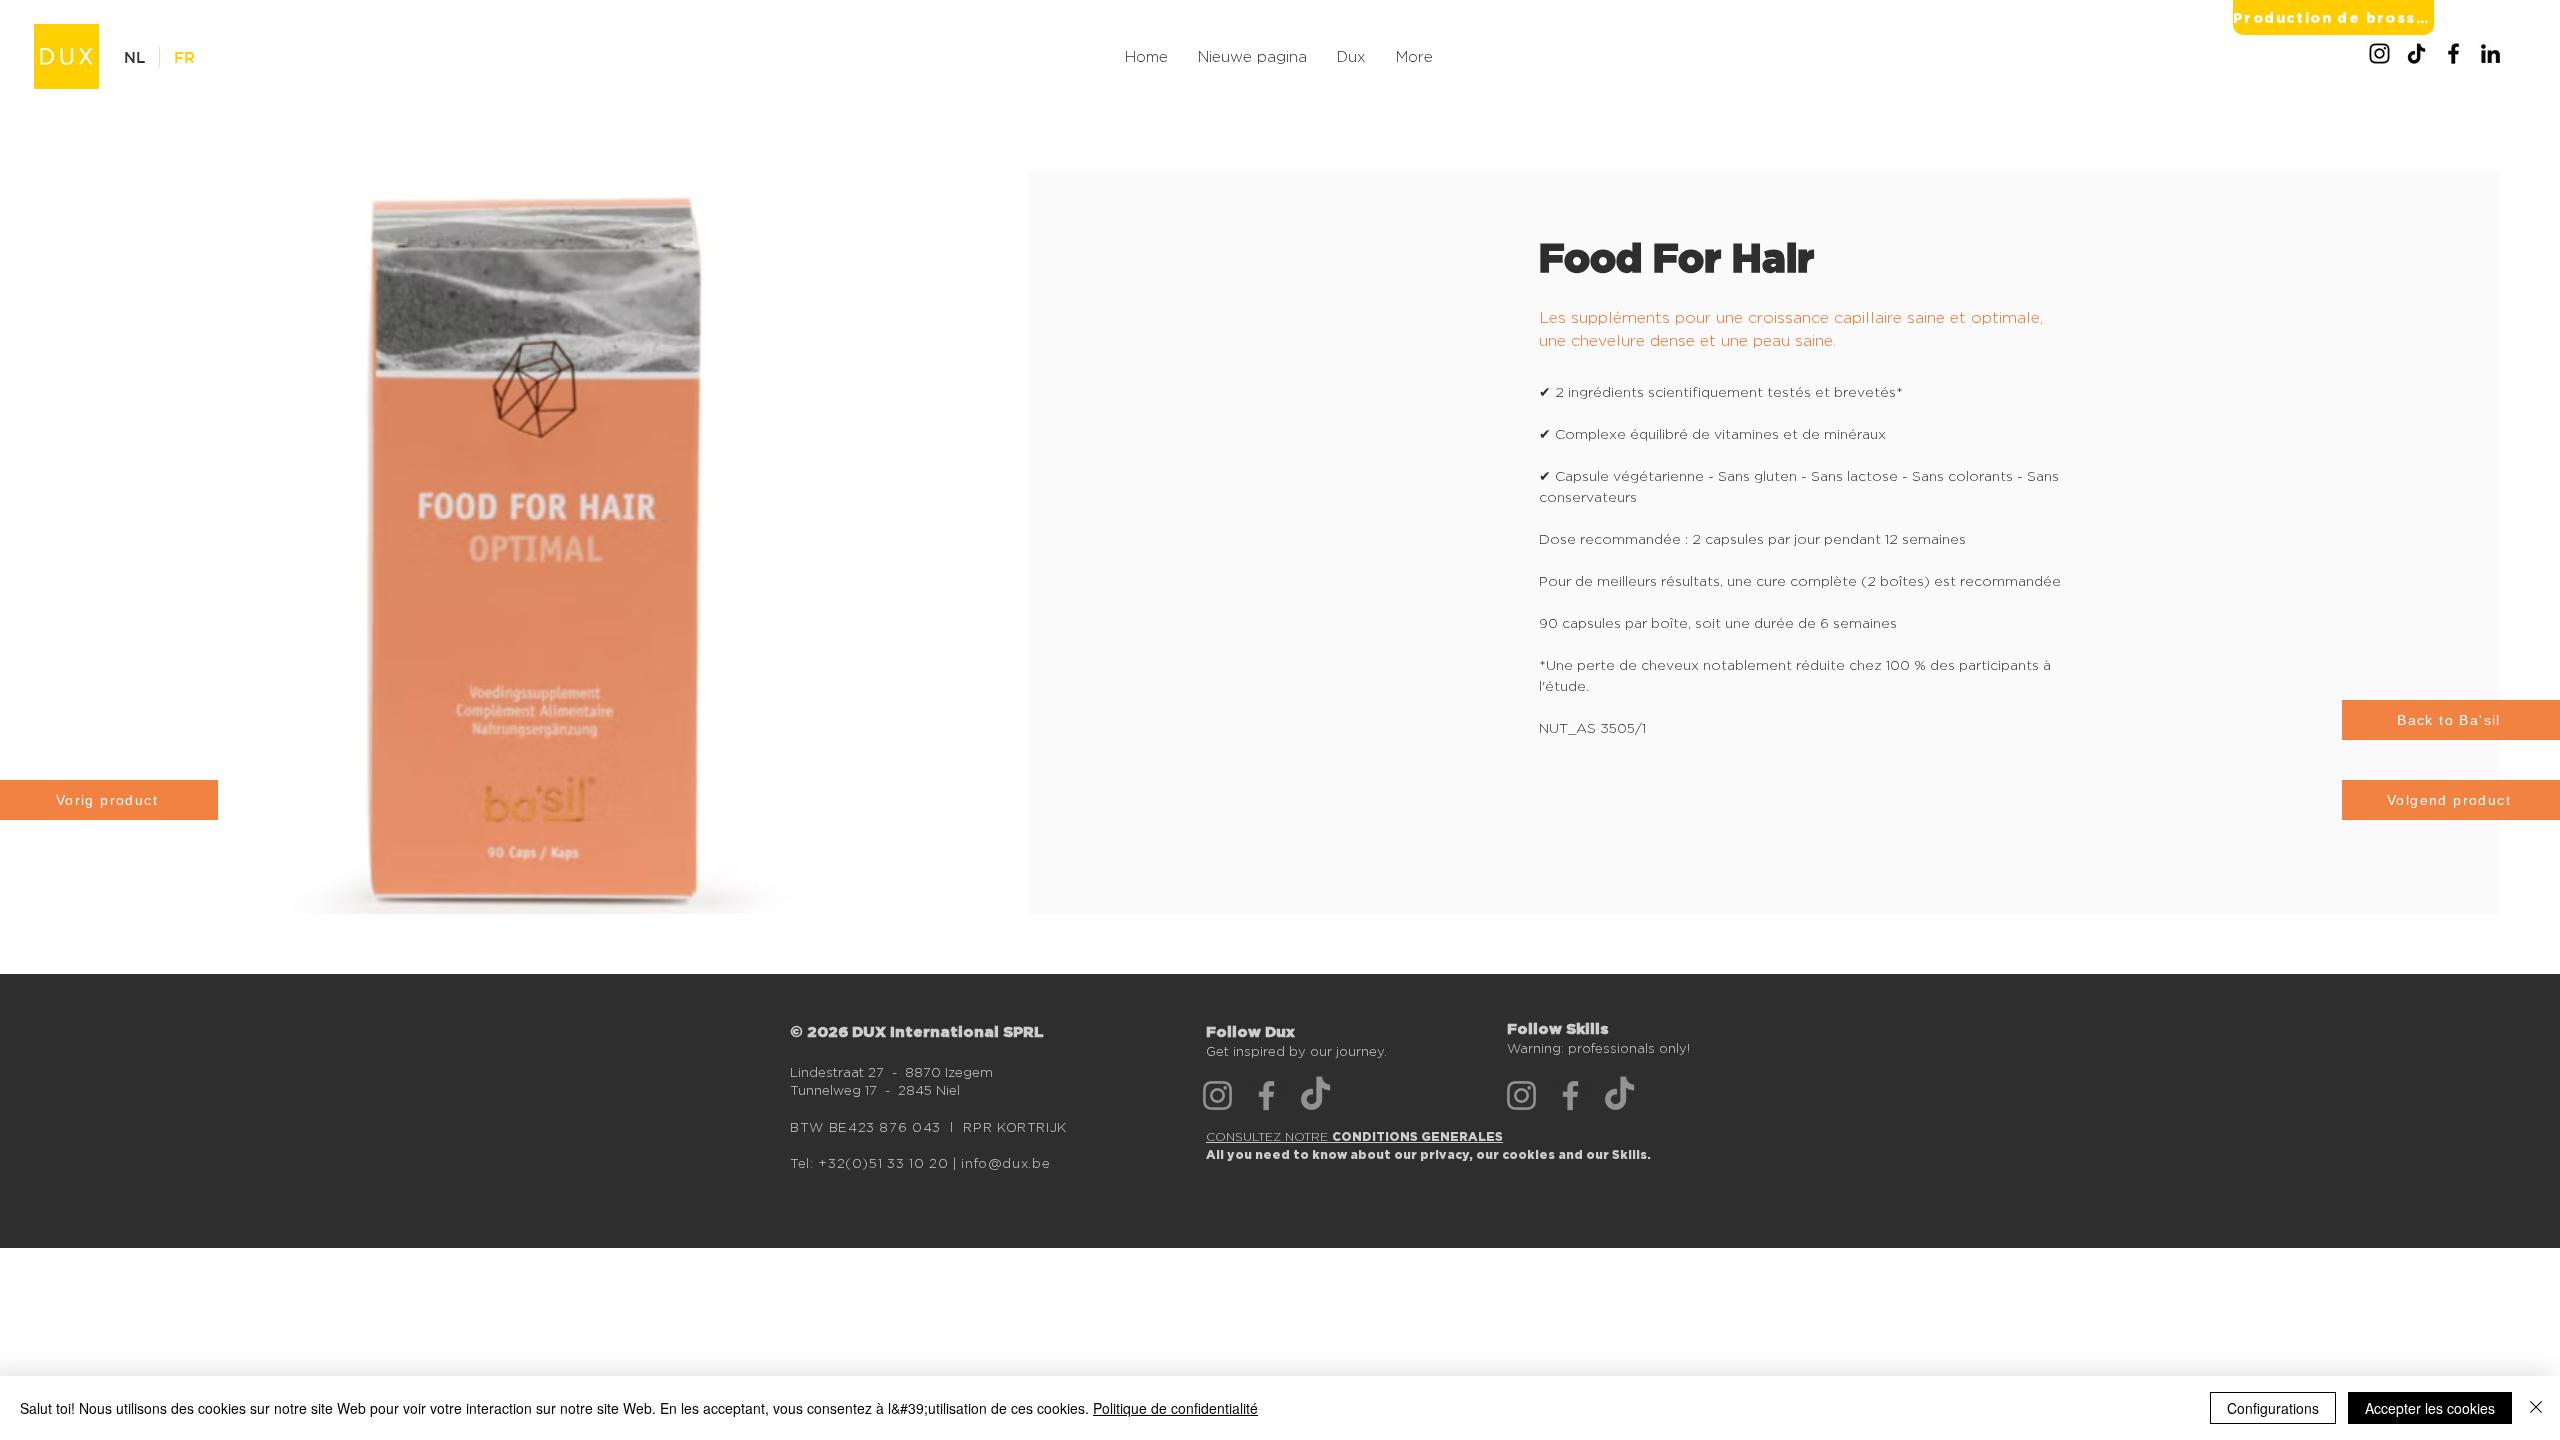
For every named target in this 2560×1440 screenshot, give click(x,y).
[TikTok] (2416, 53)
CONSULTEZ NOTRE (1354, 1136)
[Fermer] (2536, 1408)
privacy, (1448, 1154)
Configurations (2273, 1408)
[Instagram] (2379, 53)
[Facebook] (2453, 53)
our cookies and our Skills (1561, 1154)
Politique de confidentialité (1175, 1408)
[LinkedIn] (2490, 53)
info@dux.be (1005, 1163)
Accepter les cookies (2430, 1408)
